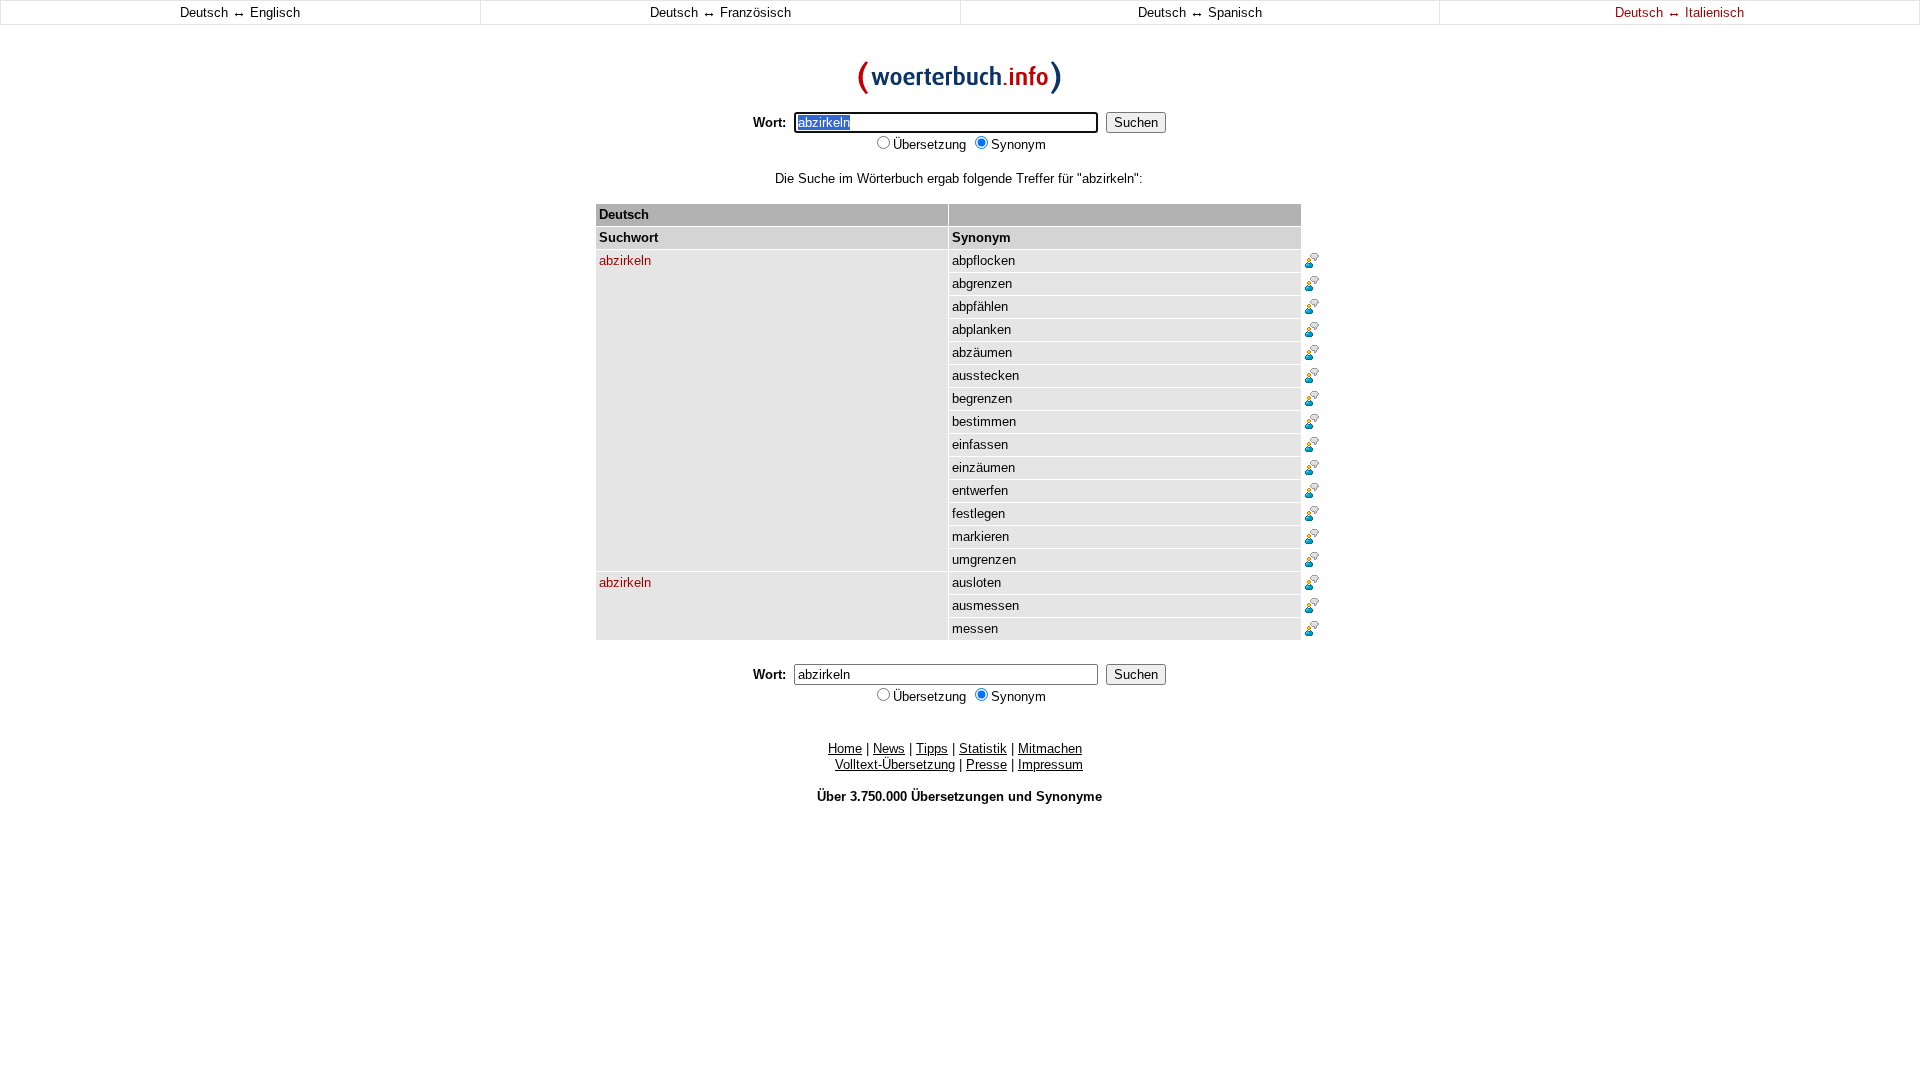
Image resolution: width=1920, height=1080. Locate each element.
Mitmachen (1050, 748)
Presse (986, 764)
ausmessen (985, 605)
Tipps (932, 748)
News (889, 748)
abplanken (981, 329)
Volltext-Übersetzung (895, 764)
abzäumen (982, 352)
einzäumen (983, 467)
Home (845, 748)
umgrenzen (984, 559)
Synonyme (1069, 796)
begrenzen (982, 398)
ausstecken (985, 375)
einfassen (980, 444)
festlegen (978, 513)
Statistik (983, 748)
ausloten (976, 582)
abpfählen (980, 306)
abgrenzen (982, 283)
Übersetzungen (957, 796)
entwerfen (980, 490)
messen (975, 628)
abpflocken (983, 260)
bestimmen (984, 421)
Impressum (1050, 764)
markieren (980, 536)
